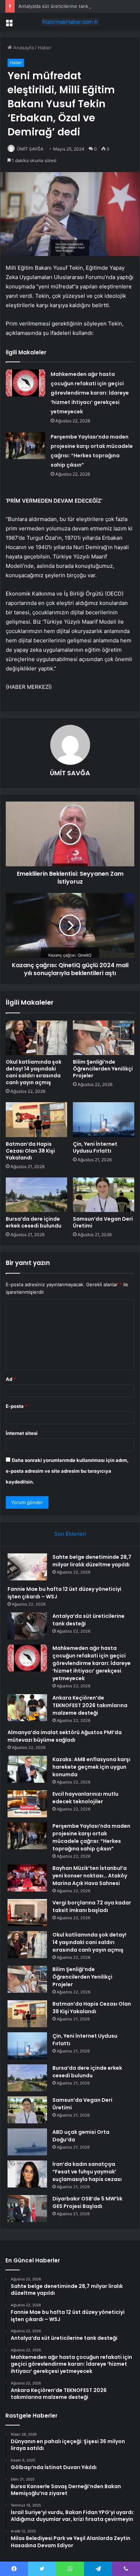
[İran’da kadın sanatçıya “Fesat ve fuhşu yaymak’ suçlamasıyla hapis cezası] (27, 2174)
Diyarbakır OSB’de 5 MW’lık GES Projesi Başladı (87, 2202)
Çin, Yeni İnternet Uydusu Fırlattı (95, 1147)
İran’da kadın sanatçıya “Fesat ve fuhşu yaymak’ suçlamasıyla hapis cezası (87, 2172)
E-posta (17, 1406)
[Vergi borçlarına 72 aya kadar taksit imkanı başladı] (27, 1913)
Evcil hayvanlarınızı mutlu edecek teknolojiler (85, 1798)
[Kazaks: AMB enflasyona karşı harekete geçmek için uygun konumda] (27, 1769)
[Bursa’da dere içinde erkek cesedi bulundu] (36, 1195)
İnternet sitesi (22, 1433)
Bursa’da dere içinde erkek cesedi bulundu (34, 1222)
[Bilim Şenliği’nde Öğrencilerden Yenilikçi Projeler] (104, 1038)
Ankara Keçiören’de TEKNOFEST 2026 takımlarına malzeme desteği (90, 1705)
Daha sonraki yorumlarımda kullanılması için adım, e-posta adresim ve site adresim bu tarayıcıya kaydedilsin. (67, 1471)
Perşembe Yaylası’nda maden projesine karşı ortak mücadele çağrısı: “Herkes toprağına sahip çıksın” (91, 1837)
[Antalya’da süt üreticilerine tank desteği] (27, 1626)
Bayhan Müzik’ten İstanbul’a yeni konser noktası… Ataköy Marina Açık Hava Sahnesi (90, 1876)
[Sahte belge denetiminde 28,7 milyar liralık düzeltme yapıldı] (27, 1567)
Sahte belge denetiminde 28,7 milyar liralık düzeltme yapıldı (92, 1561)
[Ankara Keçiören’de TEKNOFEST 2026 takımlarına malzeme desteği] (27, 1708)
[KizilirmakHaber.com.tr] (70, 22)
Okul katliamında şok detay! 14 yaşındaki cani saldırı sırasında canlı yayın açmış (34, 1072)
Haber (45, 48)
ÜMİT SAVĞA (30, 149)
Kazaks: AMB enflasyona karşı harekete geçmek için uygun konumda (91, 1767)
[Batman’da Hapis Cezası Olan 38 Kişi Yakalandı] (36, 1119)
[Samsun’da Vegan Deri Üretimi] (104, 1195)
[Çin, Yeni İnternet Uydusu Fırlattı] (104, 1119)
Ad (11, 1379)
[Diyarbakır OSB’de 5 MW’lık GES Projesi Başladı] (27, 2209)
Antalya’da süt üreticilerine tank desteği (62, 6)
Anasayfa (23, 48)
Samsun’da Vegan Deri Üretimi (103, 1222)
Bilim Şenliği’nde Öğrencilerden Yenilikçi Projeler (103, 1069)
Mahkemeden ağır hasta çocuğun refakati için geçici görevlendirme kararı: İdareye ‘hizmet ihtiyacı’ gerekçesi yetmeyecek (90, 393)
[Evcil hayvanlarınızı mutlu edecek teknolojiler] (27, 1804)
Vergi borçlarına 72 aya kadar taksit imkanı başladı (92, 1906)
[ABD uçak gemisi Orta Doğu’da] (27, 2142)
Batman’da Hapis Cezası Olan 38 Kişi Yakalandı (30, 1151)
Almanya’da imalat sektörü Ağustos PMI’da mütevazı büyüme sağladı (65, 1736)
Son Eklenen (70, 1534)
